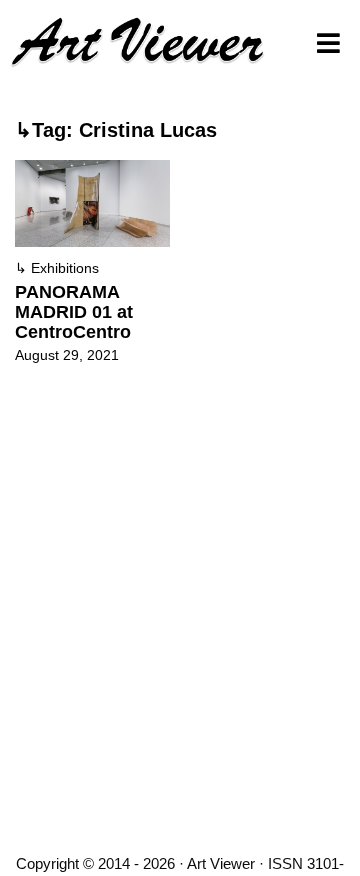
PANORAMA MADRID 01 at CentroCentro (74, 312)
